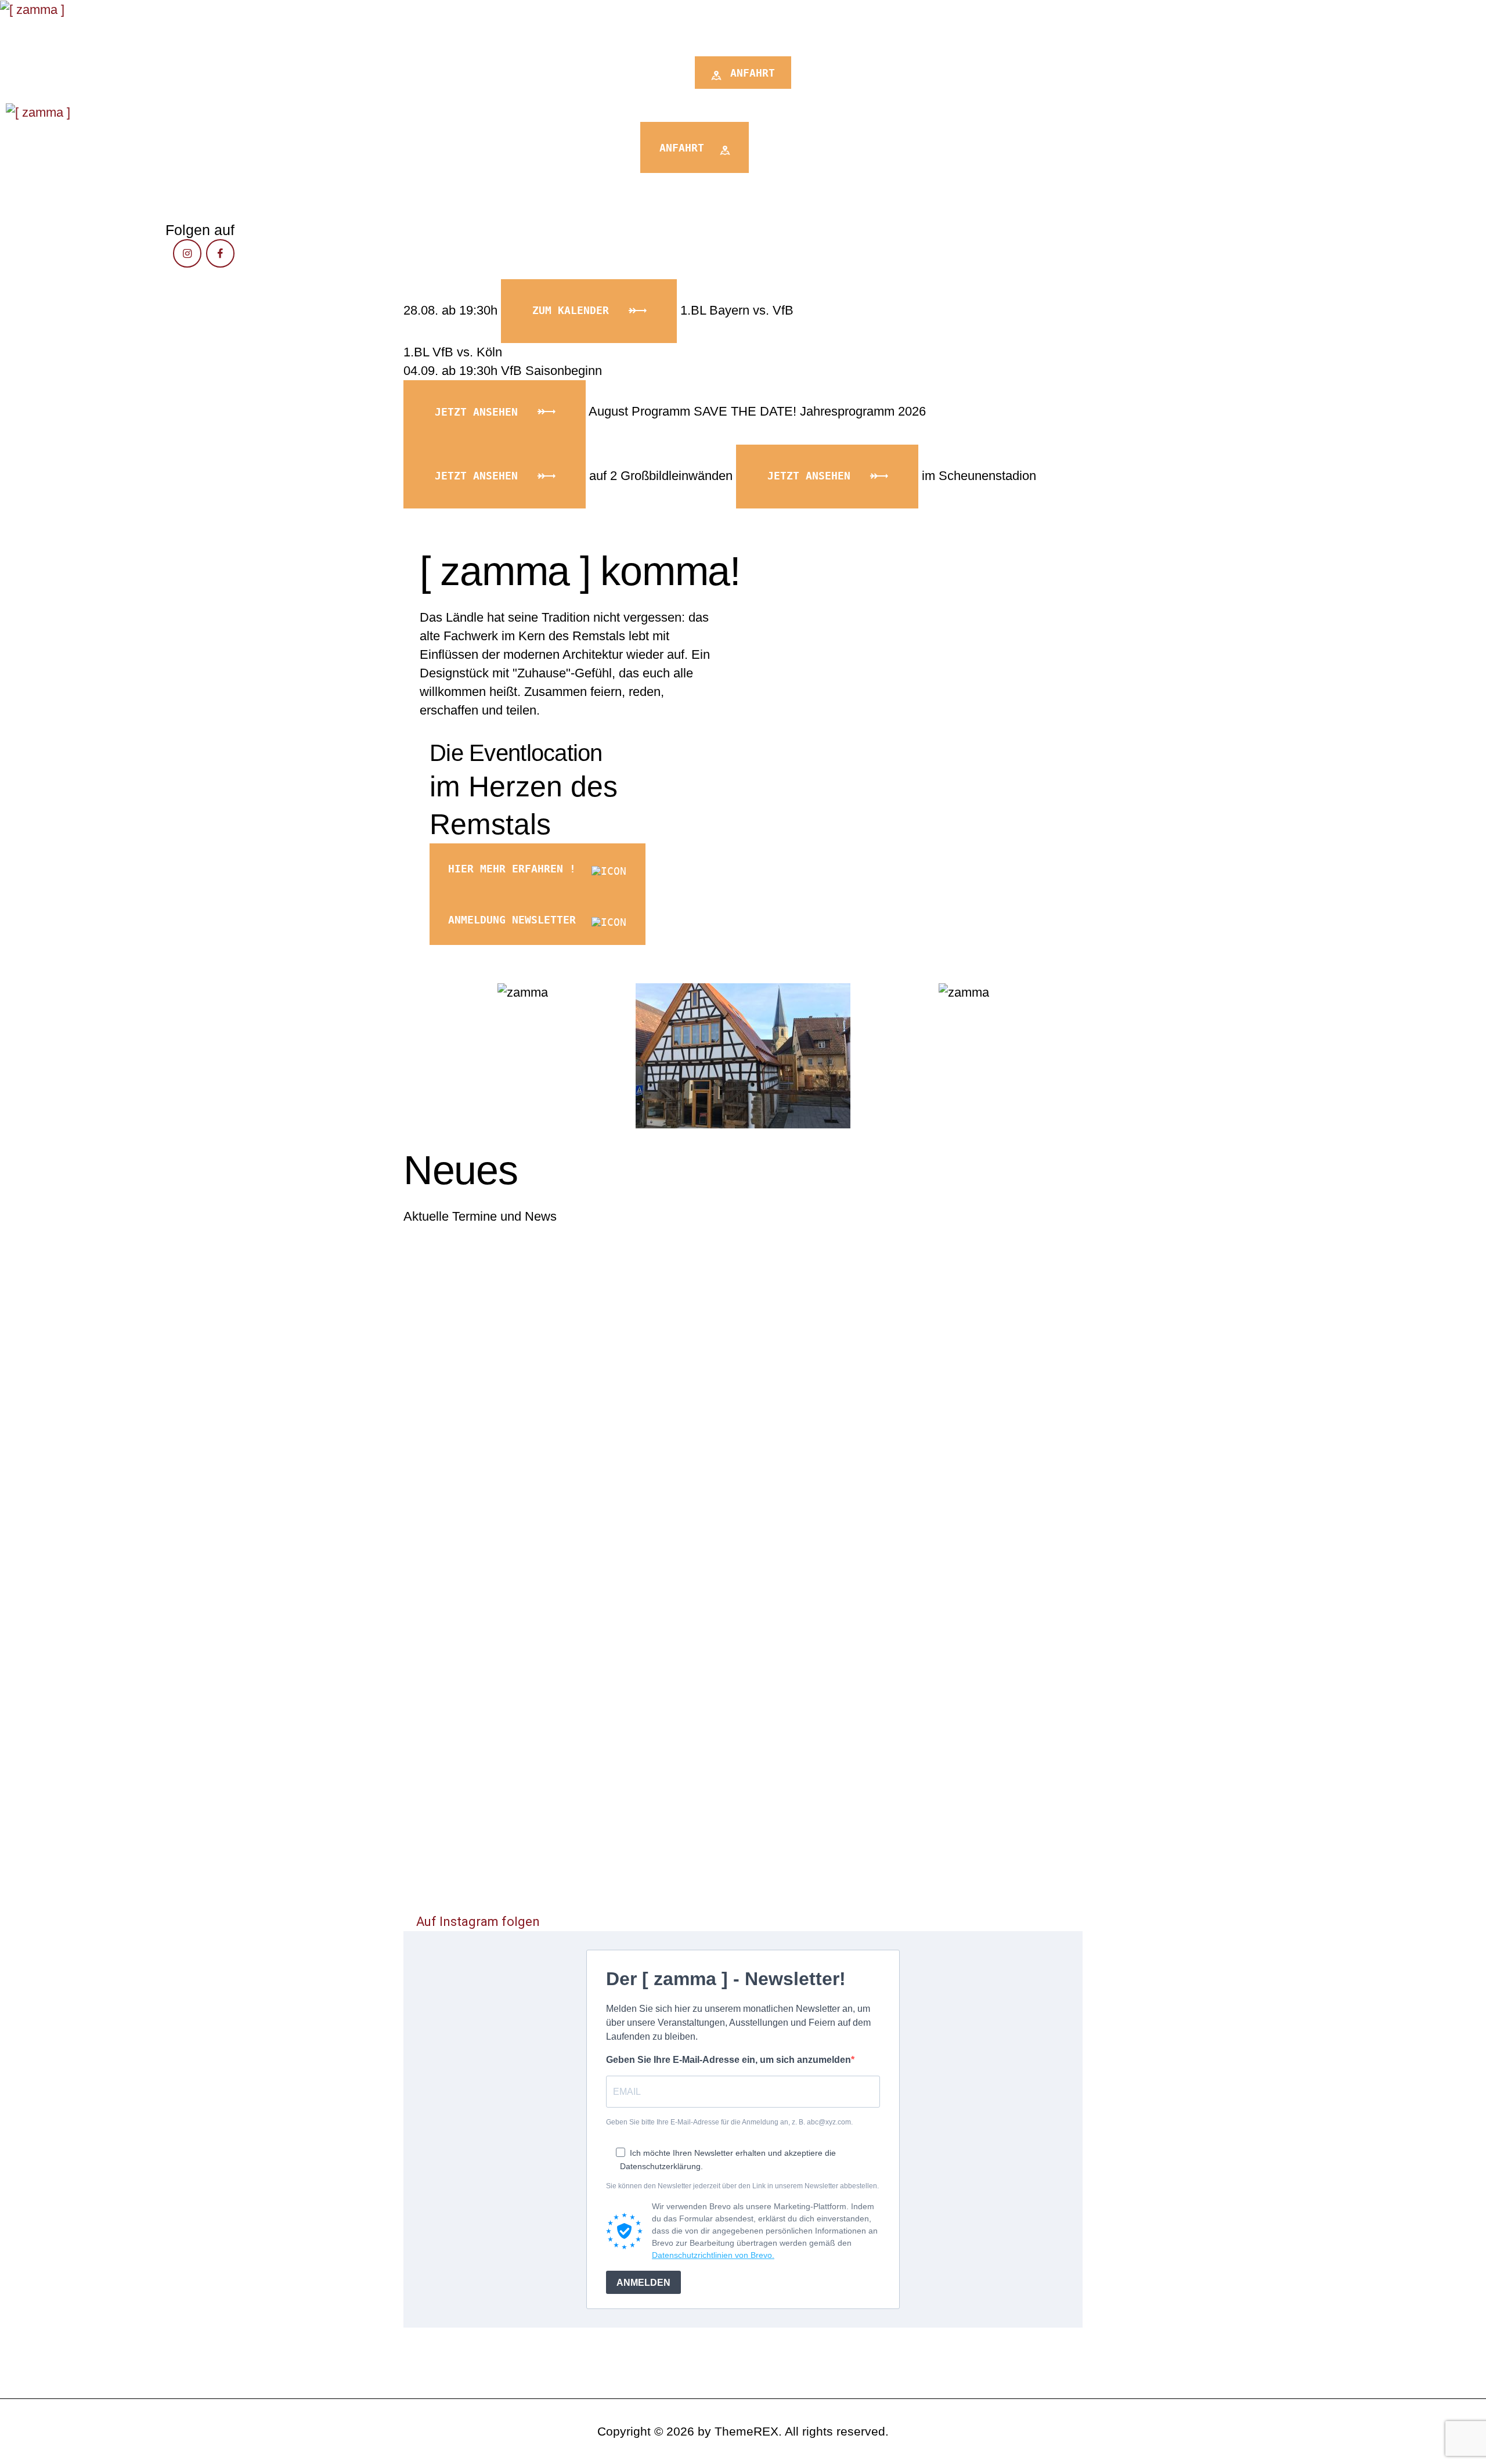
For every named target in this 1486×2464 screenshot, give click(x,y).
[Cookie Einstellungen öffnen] (26, 2448)
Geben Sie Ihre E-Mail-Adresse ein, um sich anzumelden (728, 2060)
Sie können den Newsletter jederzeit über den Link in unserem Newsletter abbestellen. (742, 2186)
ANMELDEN (643, 2283)
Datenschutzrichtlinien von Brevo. (713, 2255)
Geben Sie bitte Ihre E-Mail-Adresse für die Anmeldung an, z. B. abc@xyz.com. (729, 2122)
